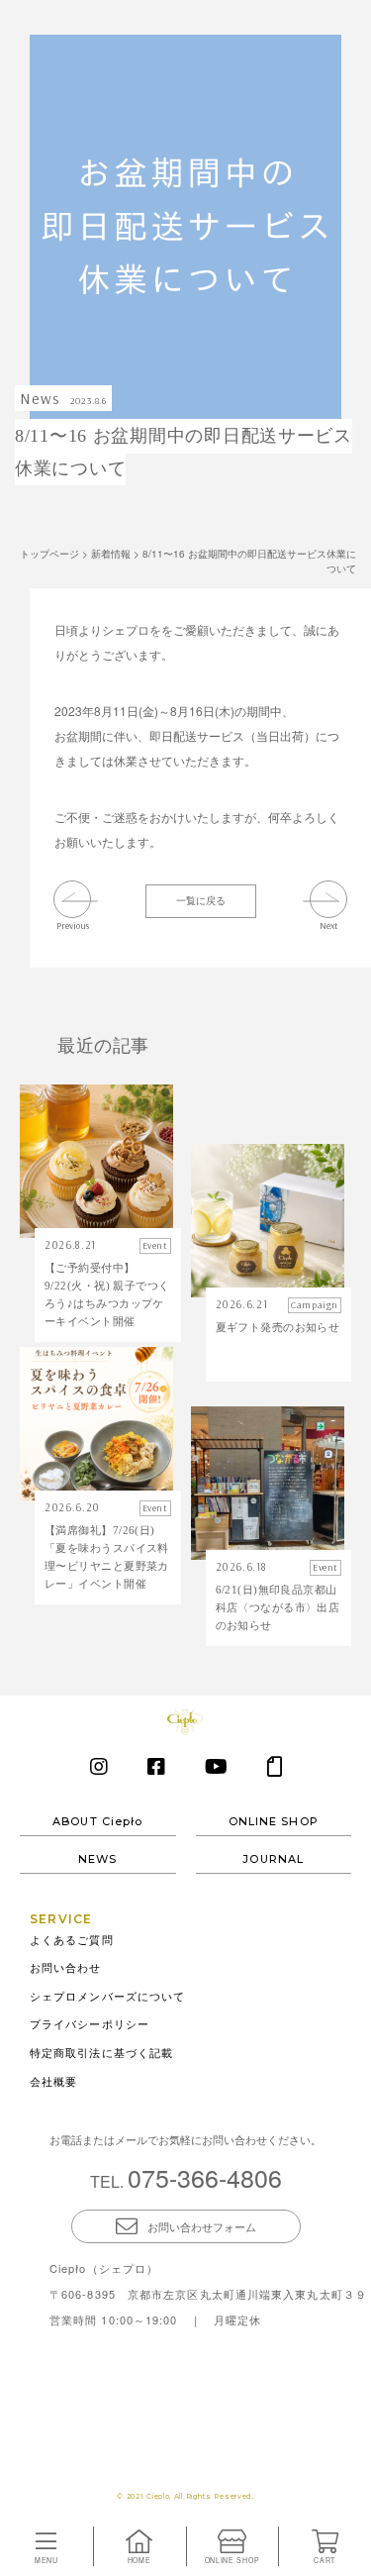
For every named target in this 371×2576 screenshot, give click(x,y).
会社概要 (53, 2081)
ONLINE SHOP (274, 1822)
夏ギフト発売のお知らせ (278, 1327)
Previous (73, 925)
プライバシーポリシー (90, 2023)
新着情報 (111, 554)
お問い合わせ (66, 1967)
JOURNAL (273, 1860)
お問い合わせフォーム (202, 2226)
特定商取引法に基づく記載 (101, 2052)
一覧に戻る (201, 900)
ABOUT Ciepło (97, 1822)
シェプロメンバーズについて (107, 1996)
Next (329, 925)
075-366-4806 (205, 2177)
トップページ (49, 554)
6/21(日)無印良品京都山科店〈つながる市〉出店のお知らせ (278, 1607)
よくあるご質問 (72, 1939)
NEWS (97, 1860)
